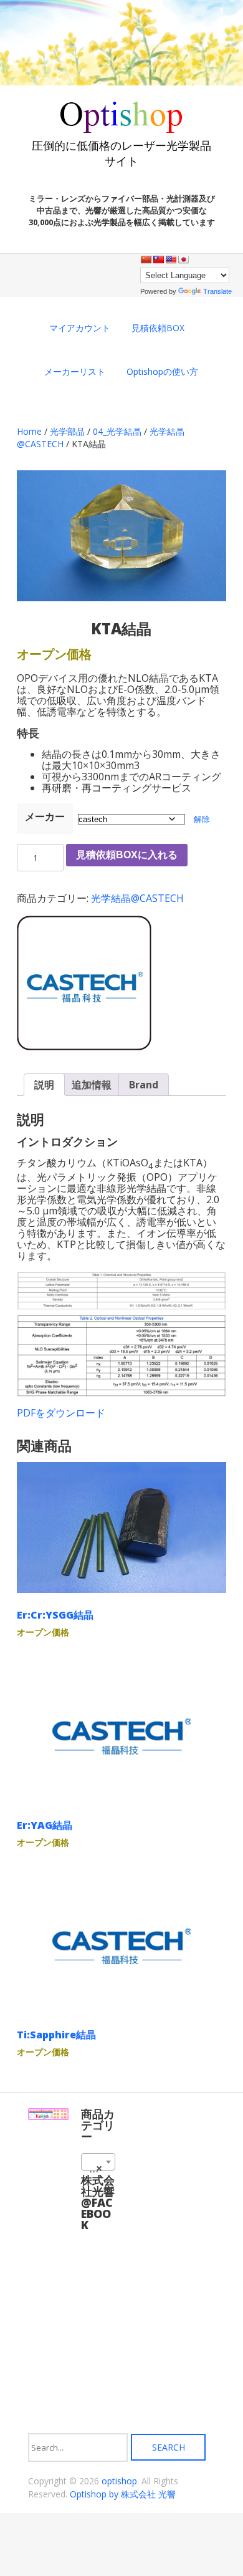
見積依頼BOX (158, 328)
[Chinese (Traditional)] (158, 259)
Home (29, 431)
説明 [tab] (44, 1085)
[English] (171, 259)
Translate (217, 291)
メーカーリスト (75, 371)
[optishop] (121, 128)
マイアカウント (80, 328)
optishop (119, 2481)
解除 (202, 819)
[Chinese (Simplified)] (146, 259)
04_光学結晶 (117, 431)
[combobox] (98, 2162)
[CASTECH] (84, 985)
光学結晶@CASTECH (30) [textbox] (101, 2168)
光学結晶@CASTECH (137, 898)
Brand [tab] (144, 1085)
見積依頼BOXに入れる (127, 855)
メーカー (45, 816)
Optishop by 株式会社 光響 (123, 2494)
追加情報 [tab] (92, 1085)
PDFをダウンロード (61, 1413)
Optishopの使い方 (162, 371)
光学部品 (67, 431)
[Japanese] (183, 259)
